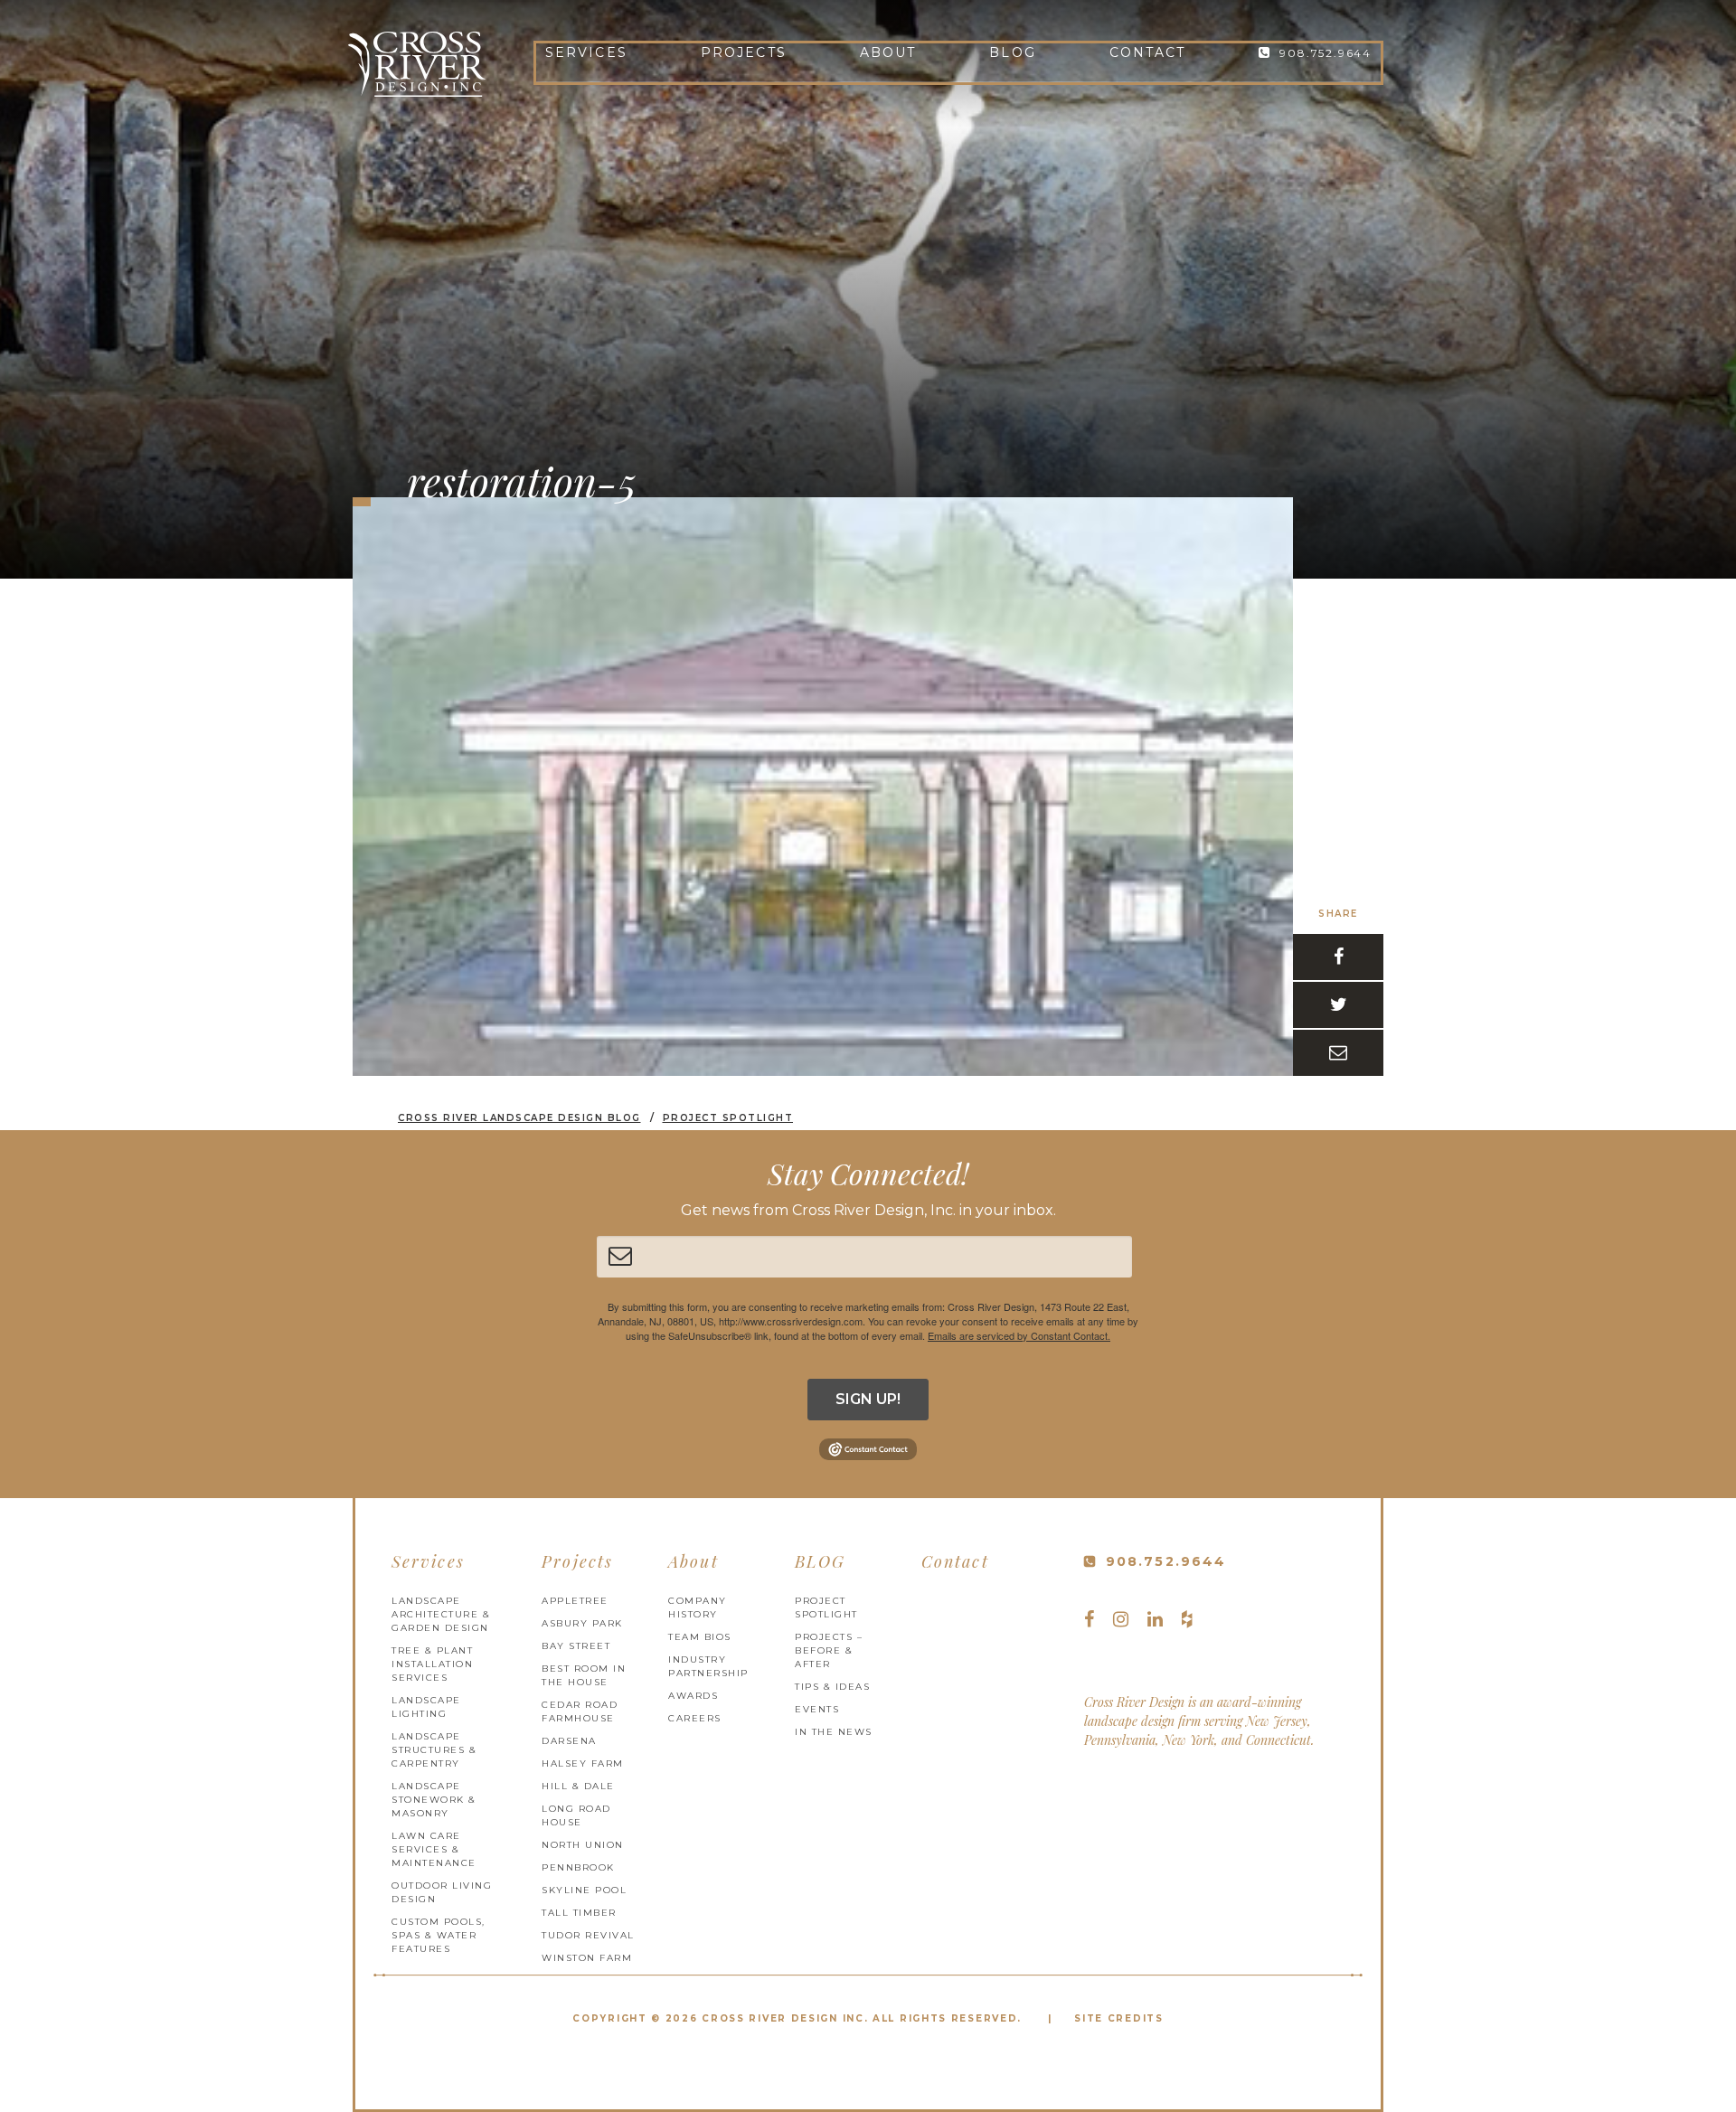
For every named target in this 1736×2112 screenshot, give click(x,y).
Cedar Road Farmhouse (580, 1711)
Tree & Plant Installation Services (432, 1664)
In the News (834, 1732)
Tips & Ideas (832, 1687)
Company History (698, 1608)
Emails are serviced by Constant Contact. (1019, 1335)
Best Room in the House (584, 1675)
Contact (1148, 52)
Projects (744, 52)
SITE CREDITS (1118, 2018)
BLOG (1012, 52)
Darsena (569, 1741)
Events (817, 1709)
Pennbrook (578, 1867)
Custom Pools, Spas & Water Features (439, 1935)
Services (586, 52)
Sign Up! (868, 1399)
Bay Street (576, 1646)
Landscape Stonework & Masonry (434, 1800)
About (888, 52)
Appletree (575, 1601)
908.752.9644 (1326, 53)
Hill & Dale (578, 1786)
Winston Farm (587, 1958)
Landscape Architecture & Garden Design (441, 1614)
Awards (693, 1696)
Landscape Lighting (426, 1707)
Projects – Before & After (829, 1650)
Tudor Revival (588, 1935)
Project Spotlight (826, 1608)
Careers (695, 1718)
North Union (583, 1845)
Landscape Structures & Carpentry (434, 1750)
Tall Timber (579, 1913)
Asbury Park (582, 1623)
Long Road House (576, 1815)
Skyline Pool (584, 1890)
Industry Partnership (708, 1666)
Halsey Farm (583, 1763)
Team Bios (700, 1637)
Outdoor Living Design (442, 1892)
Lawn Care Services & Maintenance (434, 1849)
